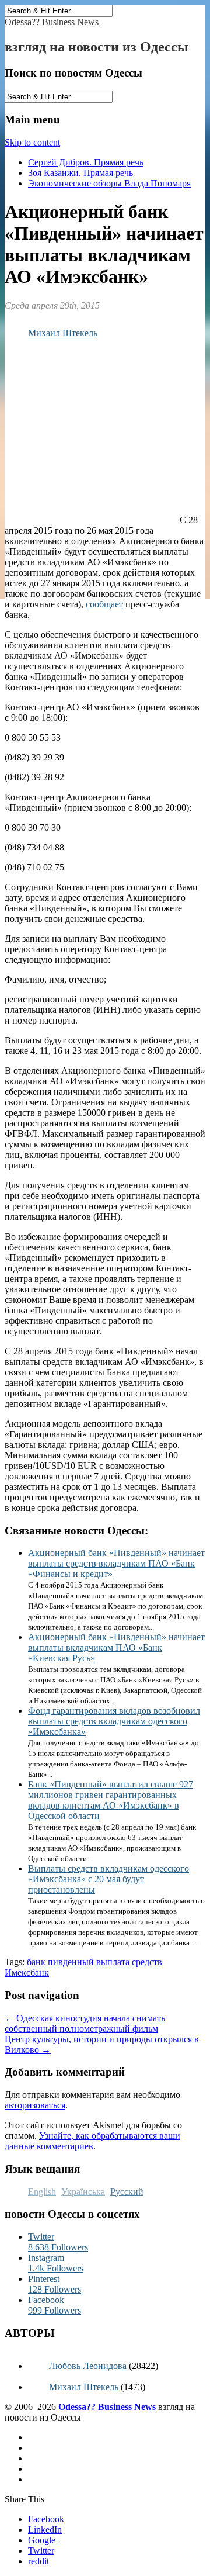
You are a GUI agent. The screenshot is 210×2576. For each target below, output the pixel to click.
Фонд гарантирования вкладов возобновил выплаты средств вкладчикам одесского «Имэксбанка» (114, 1721)
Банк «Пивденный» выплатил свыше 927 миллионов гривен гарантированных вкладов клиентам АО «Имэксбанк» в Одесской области (111, 1800)
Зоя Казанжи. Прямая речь (80, 173)
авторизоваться (35, 2105)
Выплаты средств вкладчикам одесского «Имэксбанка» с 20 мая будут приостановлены (108, 1879)
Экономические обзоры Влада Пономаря (109, 183)
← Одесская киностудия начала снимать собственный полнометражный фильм (85, 2023)
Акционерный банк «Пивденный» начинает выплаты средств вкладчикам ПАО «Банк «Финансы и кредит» (116, 1563)
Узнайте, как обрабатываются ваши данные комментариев (92, 2141)
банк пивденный (60, 1962)
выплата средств (129, 1962)
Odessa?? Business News (52, 22)
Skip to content (32, 142)
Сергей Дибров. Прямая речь (86, 162)
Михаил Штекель (63, 333)
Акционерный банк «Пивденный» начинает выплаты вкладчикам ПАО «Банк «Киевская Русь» (116, 1647)
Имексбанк (27, 1972)
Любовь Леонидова (87, 2366)
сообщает (104, 604)
